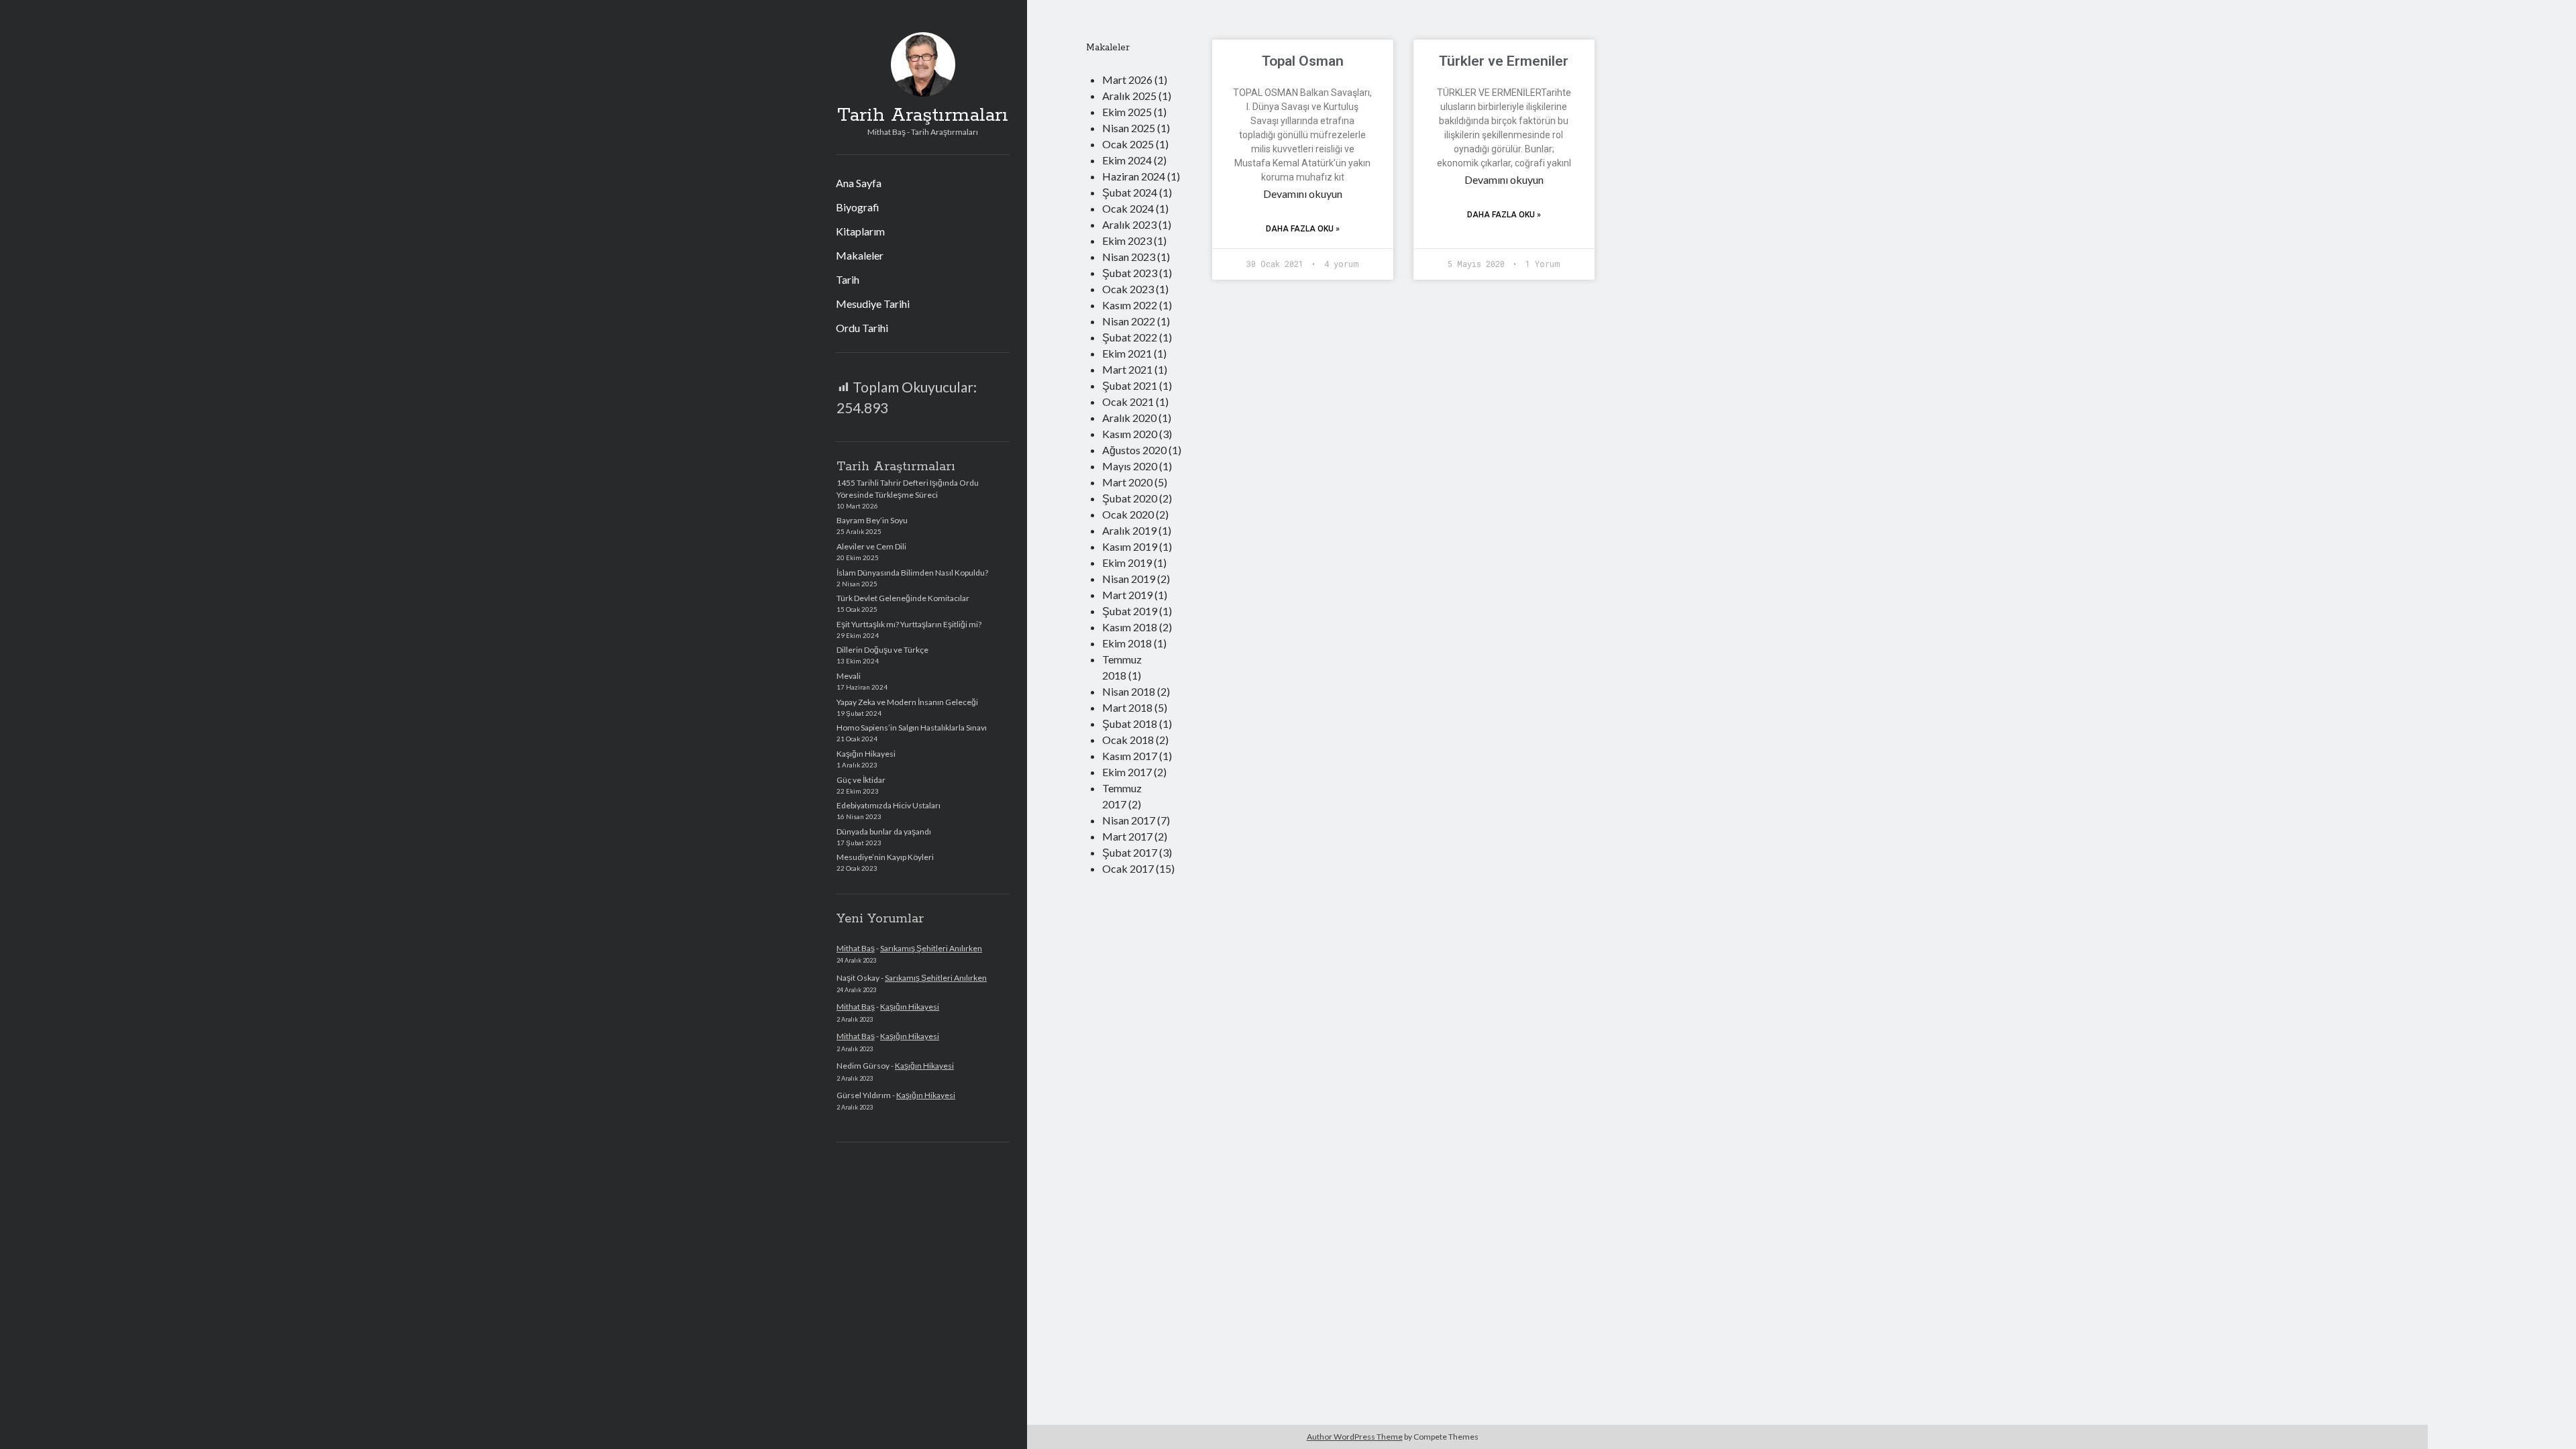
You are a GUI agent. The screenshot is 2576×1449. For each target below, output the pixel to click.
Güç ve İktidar (861, 780)
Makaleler (860, 255)
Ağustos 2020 (1134, 450)
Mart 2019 (1127, 595)
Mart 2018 (1127, 707)
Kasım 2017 (1130, 756)
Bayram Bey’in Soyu (872, 520)
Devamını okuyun (1303, 194)
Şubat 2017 (1130, 852)
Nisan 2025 (1129, 128)
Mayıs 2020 (1130, 466)
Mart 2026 (1127, 79)
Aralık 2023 (1129, 224)
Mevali (849, 676)
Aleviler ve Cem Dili (871, 546)
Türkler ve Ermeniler (1504, 61)
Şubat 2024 (1130, 192)
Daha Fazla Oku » (1303, 229)
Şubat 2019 (1130, 611)
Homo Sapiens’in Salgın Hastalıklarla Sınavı (912, 728)
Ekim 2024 (1127, 160)
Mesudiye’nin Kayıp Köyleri (885, 857)
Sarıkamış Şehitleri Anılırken (931, 948)
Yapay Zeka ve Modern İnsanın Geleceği (907, 702)
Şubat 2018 (1130, 723)
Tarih (848, 279)
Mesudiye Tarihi (873, 304)
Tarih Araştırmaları (923, 115)
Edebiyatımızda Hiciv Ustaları (889, 805)
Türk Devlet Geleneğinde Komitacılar (903, 598)
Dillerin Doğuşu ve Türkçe (882, 650)
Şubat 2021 (1130, 385)
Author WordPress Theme (1355, 1437)
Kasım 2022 (1130, 305)
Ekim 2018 (1127, 643)
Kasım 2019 (1130, 546)
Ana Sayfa (859, 183)
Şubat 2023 (1130, 273)
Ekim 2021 (1127, 353)
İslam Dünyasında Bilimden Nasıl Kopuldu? (912, 573)
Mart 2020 (1127, 482)
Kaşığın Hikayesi (866, 754)
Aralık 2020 (1129, 418)
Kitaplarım (860, 231)
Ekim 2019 (1127, 562)
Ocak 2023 (1128, 289)
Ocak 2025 (1128, 144)
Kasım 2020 (1130, 434)
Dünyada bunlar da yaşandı (884, 831)
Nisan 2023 (1129, 257)
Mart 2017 (1127, 836)
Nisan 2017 (1129, 820)
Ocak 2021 (1128, 401)
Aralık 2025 (1129, 96)
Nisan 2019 (1129, 579)
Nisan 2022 (1129, 321)
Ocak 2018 (1128, 740)
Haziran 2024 (1134, 176)
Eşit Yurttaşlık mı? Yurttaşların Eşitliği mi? (909, 624)
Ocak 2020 (1128, 514)
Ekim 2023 (1127, 240)
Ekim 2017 (1127, 772)
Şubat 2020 (1130, 498)
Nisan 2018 (1129, 691)
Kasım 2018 (1130, 627)
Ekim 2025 (1127, 112)
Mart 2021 (1127, 369)
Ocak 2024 (1128, 208)
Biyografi (858, 207)
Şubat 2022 (1130, 337)
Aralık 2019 (1129, 530)
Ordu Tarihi (862, 328)
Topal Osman (1303, 61)
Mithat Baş (856, 948)
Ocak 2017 (1128, 868)
